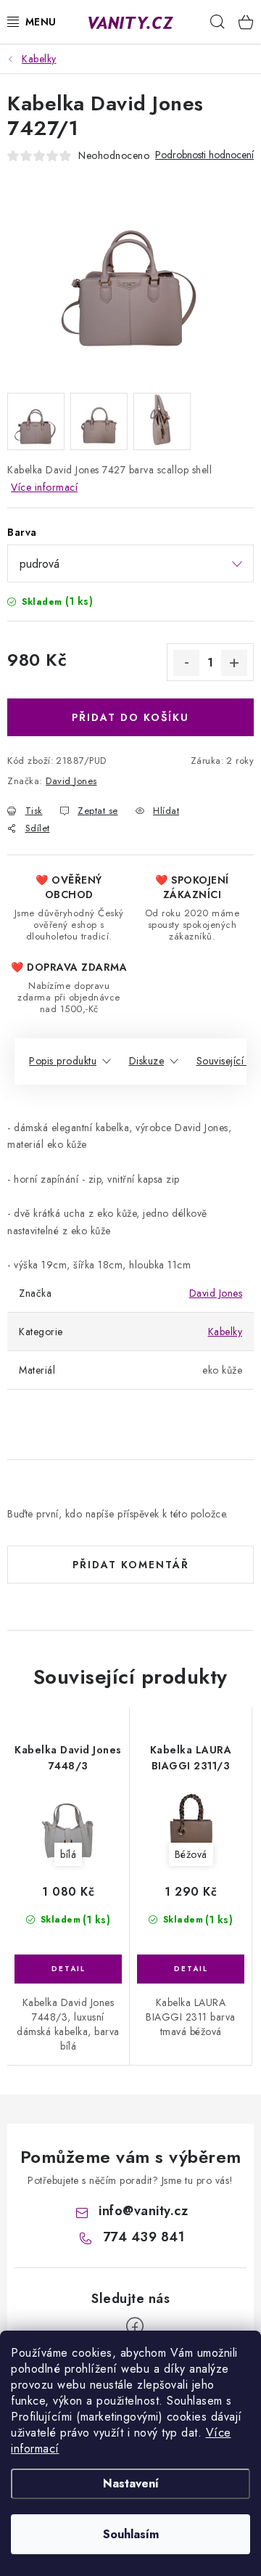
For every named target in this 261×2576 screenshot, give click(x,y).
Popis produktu (63, 1061)
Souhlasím (131, 2534)
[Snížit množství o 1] (186, 663)
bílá (68, 1854)
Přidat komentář (131, 1565)
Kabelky (225, 1332)
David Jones (71, 781)
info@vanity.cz (143, 2211)
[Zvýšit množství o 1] (234, 663)
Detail (68, 1969)
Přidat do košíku (130, 717)
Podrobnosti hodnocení (204, 155)
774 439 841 (144, 2237)
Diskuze (147, 1061)
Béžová (191, 1854)
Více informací (44, 487)
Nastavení (131, 2483)
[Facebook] (135, 2326)
